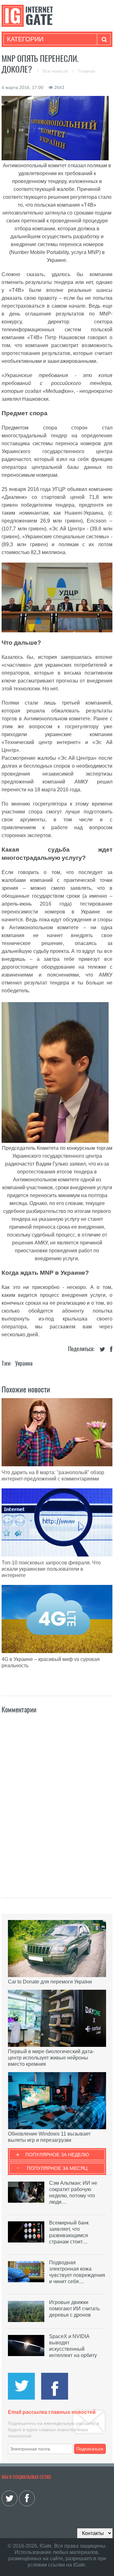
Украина (24, 1363)
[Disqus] (57, 1799)
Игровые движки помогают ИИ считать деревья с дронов (74, 2309)
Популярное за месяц (57, 2168)
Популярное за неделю (57, 2155)
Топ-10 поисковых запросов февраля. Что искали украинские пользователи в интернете (51, 1569)
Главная (87, 71)
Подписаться (90, 2449)
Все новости (56, 71)
